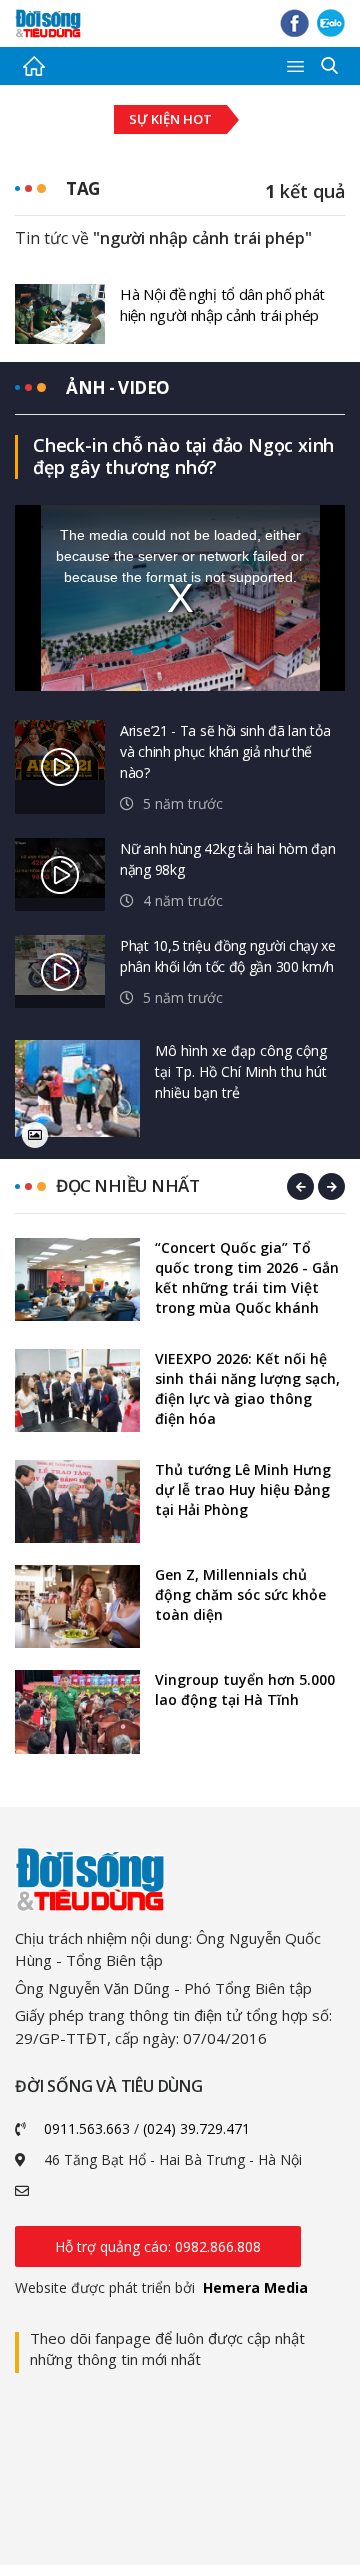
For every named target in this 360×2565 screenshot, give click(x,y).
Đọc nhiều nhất (127, 1185)
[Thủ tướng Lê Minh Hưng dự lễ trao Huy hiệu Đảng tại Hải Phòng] (77, 1501)
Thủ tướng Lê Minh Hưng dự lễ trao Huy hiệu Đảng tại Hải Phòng (243, 1489)
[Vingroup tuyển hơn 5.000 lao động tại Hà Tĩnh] (77, 1711)
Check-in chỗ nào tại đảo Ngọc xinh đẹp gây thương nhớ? (183, 456)
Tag (83, 188)
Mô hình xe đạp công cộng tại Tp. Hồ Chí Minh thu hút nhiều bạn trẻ (241, 1071)
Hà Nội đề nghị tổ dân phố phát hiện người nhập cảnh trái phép (222, 304)
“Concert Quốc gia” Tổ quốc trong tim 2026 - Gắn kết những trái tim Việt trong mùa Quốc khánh (247, 1277)
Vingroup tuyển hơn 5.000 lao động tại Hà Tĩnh (245, 1689)
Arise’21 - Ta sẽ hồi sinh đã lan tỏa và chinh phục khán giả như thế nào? (225, 751)
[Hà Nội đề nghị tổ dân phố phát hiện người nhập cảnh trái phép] (60, 312)
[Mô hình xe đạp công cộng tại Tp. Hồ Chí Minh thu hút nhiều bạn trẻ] (77, 1088)
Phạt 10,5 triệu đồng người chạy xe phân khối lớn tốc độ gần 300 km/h (228, 956)
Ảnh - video (118, 387)
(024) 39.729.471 (196, 2128)
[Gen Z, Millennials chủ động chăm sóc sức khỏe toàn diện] (77, 1606)
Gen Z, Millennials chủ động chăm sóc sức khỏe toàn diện (240, 1594)
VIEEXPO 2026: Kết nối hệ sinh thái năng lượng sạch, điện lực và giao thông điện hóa (247, 1388)
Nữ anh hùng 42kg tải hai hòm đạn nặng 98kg (227, 859)
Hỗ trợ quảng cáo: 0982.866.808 (158, 2246)
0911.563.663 (87, 2128)
